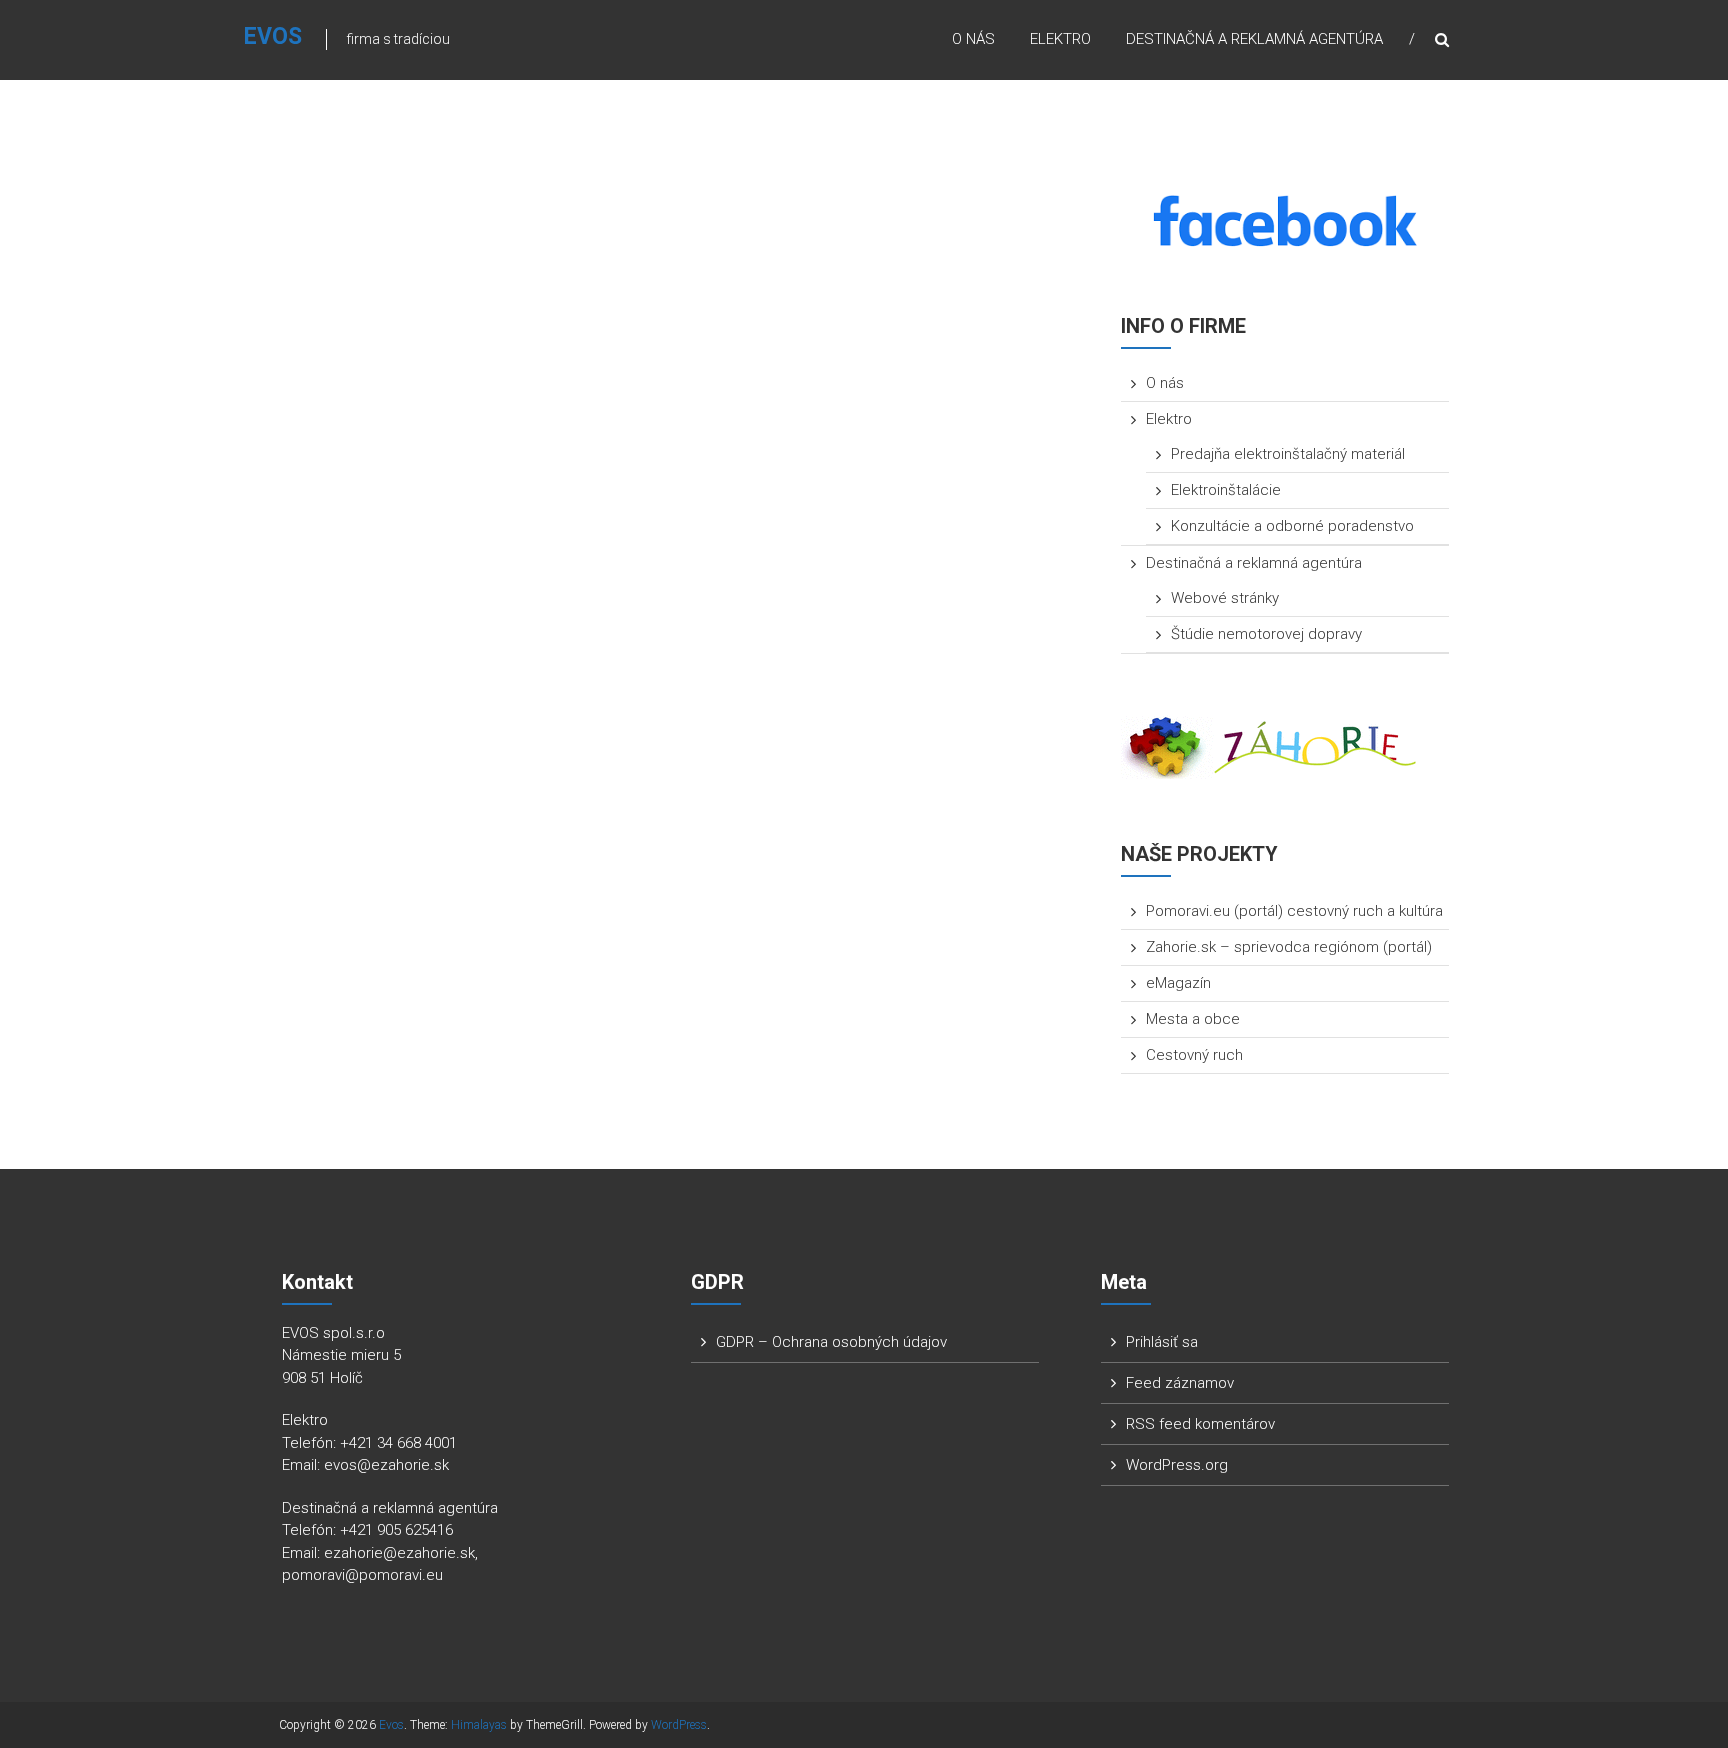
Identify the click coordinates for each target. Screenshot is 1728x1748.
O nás (973, 39)
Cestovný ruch (1194, 1055)
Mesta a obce (1193, 1019)
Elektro (1060, 39)
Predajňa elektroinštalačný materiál (1288, 454)
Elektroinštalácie (1226, 490)
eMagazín (1178, 983)
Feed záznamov (1180, 1383)
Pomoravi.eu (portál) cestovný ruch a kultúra (1294, 911)
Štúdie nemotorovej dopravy (1266, 634)
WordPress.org (1177, 1465)
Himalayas (479, 1725)
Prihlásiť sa (1162, 1342)
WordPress (679, 1725)
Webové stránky (1225, 598)
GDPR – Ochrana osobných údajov (831, 1342)
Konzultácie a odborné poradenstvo (1292, 526)
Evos (273, 36)
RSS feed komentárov (1200, 1424)
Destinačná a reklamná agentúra (1254, 39)
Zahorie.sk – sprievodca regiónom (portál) (1289, 947)
